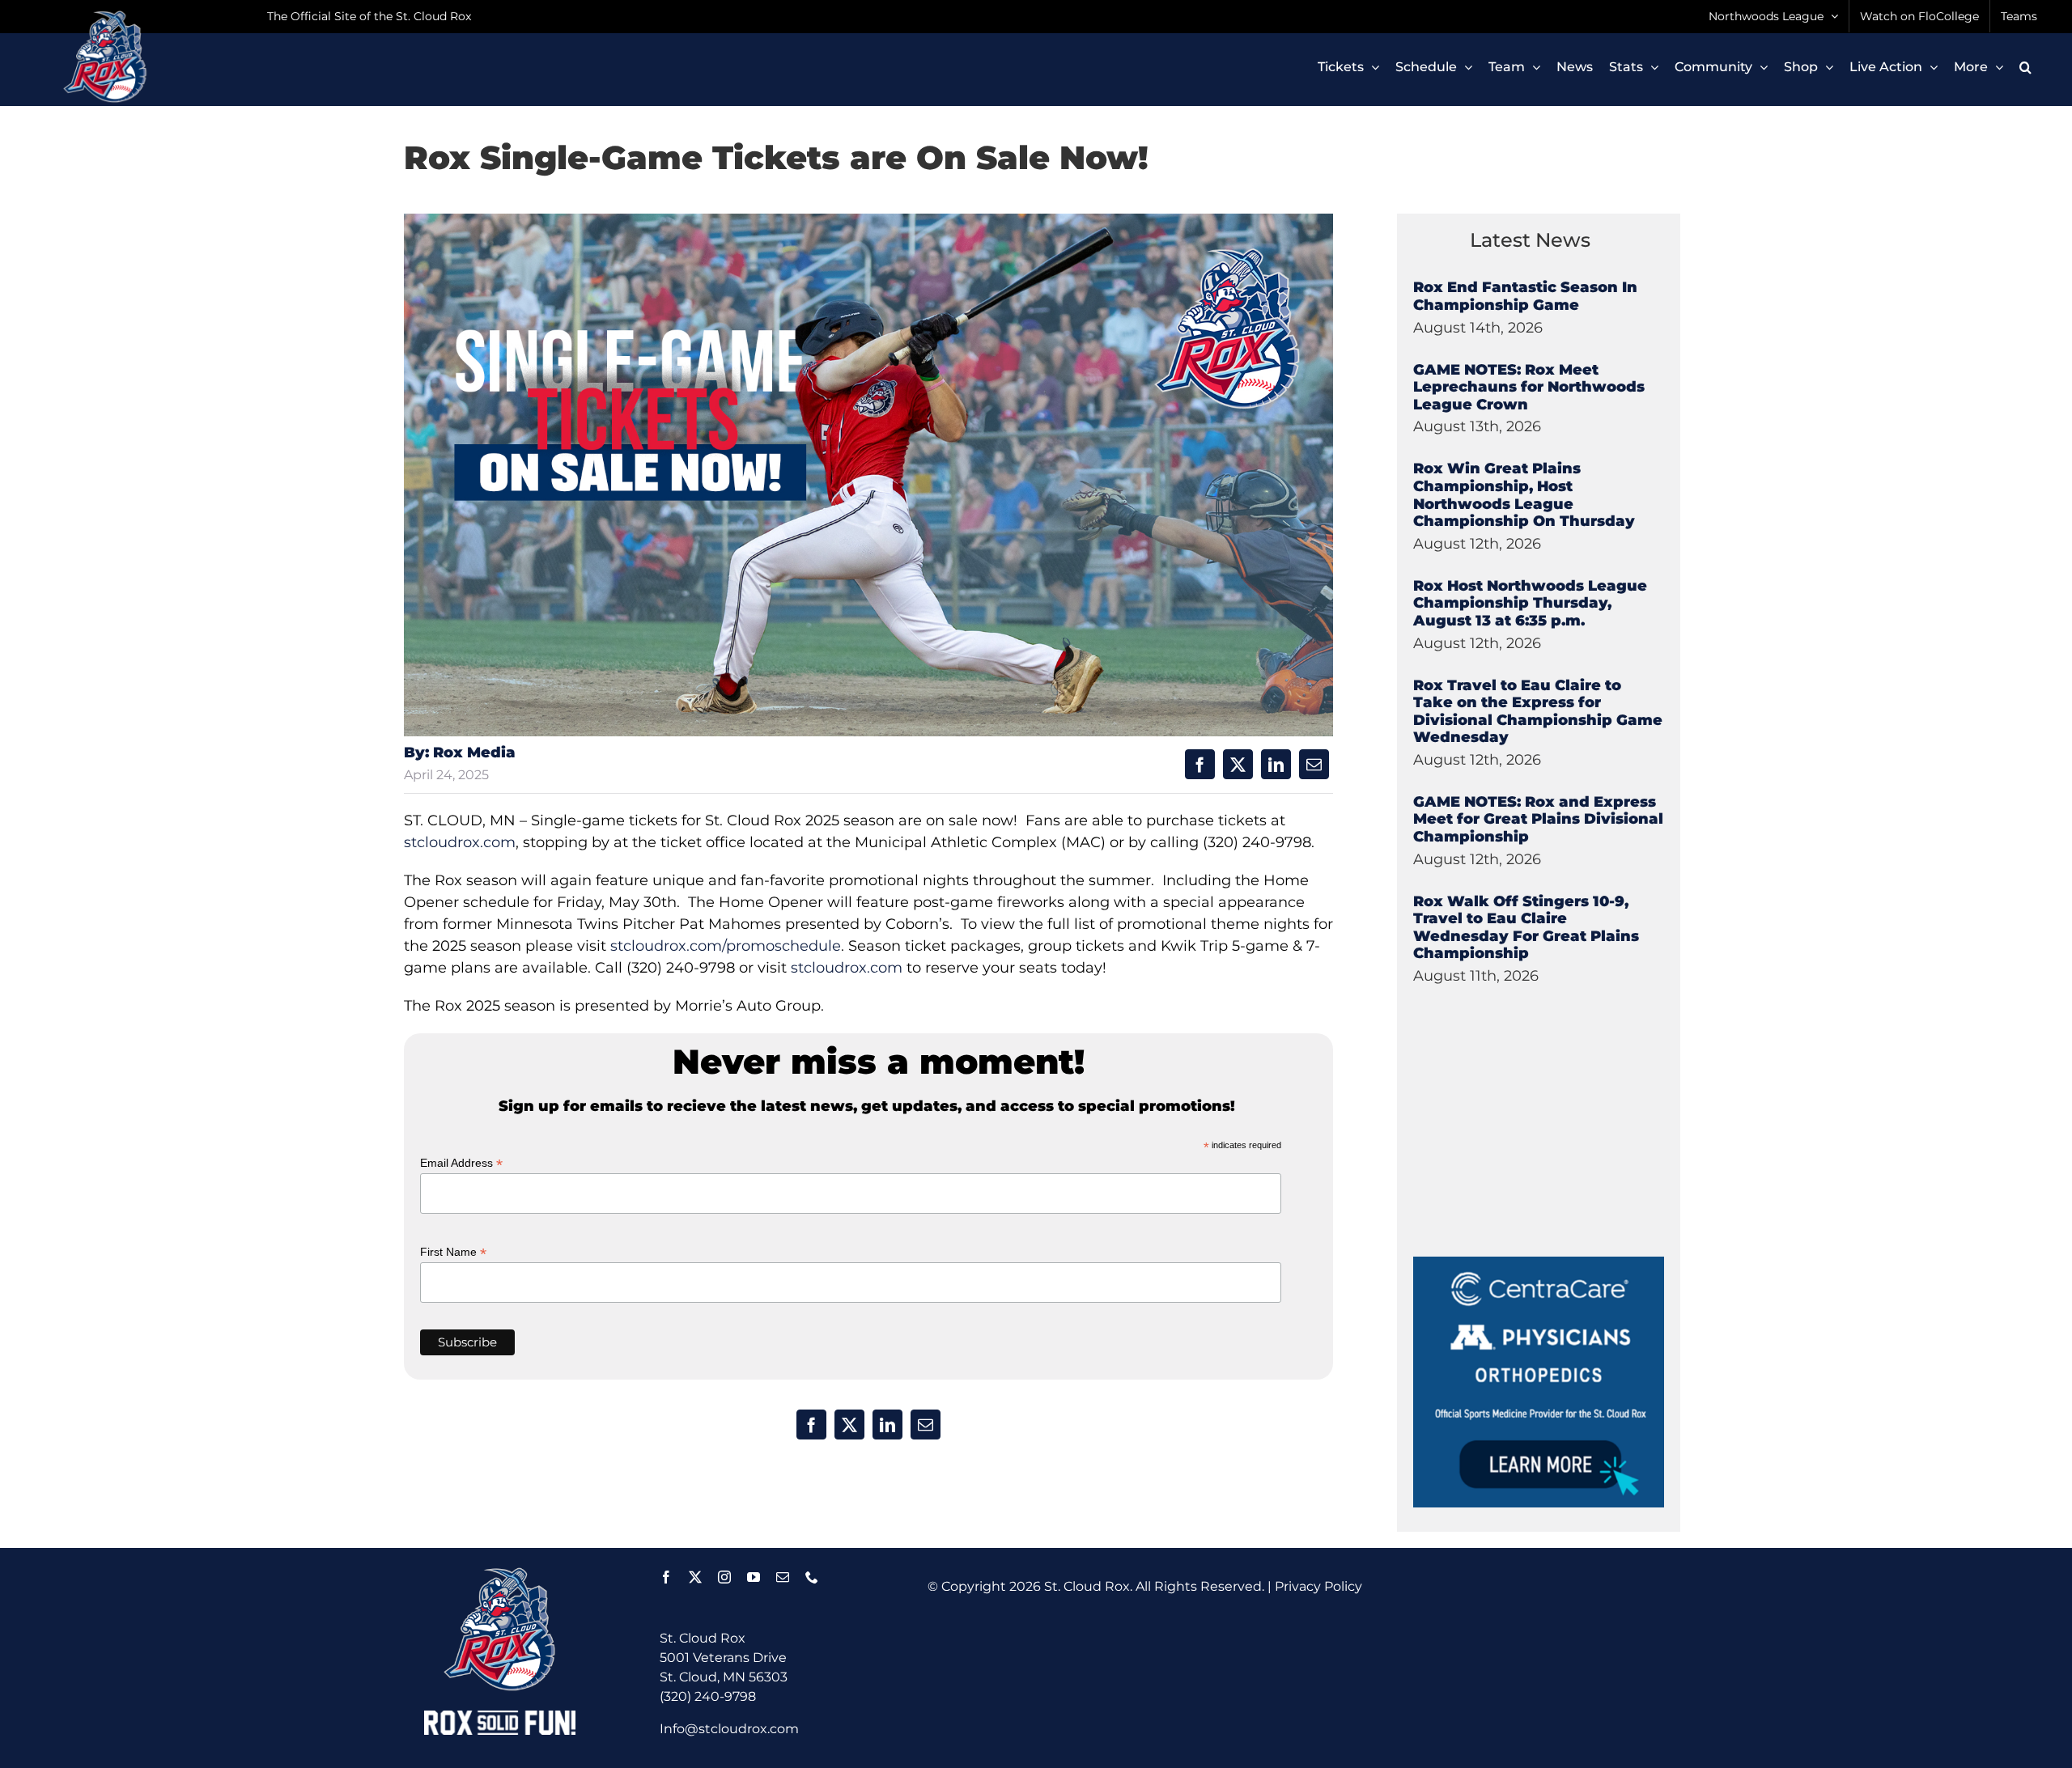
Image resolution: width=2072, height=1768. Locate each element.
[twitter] (695, 1577)
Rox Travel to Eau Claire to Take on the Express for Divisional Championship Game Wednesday (1538, 712)
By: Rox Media (460, 753)
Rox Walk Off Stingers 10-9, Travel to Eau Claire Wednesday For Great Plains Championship (1526, 928)
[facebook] (666, 1577)
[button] (2025, 67)
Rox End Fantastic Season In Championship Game (1525, 296)
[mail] (783, 1577)
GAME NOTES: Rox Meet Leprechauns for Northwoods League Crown (1529, 387)
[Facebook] (1200, 764)
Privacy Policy (1318, 1586)
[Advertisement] (1535, 1155)
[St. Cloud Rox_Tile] (1539, 1263)
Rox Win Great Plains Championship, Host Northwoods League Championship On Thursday (1524, 495)
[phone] (812, 1577)
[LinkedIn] (1276, 764)
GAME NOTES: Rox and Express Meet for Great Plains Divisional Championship (1538, 819)
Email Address (461, 1163)
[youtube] (754, 1577)
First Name (453, 1252)
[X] (1238, 764)
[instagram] (724, 1577)
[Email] (1314, 764)
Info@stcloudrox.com (729, 1729)
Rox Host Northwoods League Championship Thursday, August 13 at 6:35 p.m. (1530, 603)
